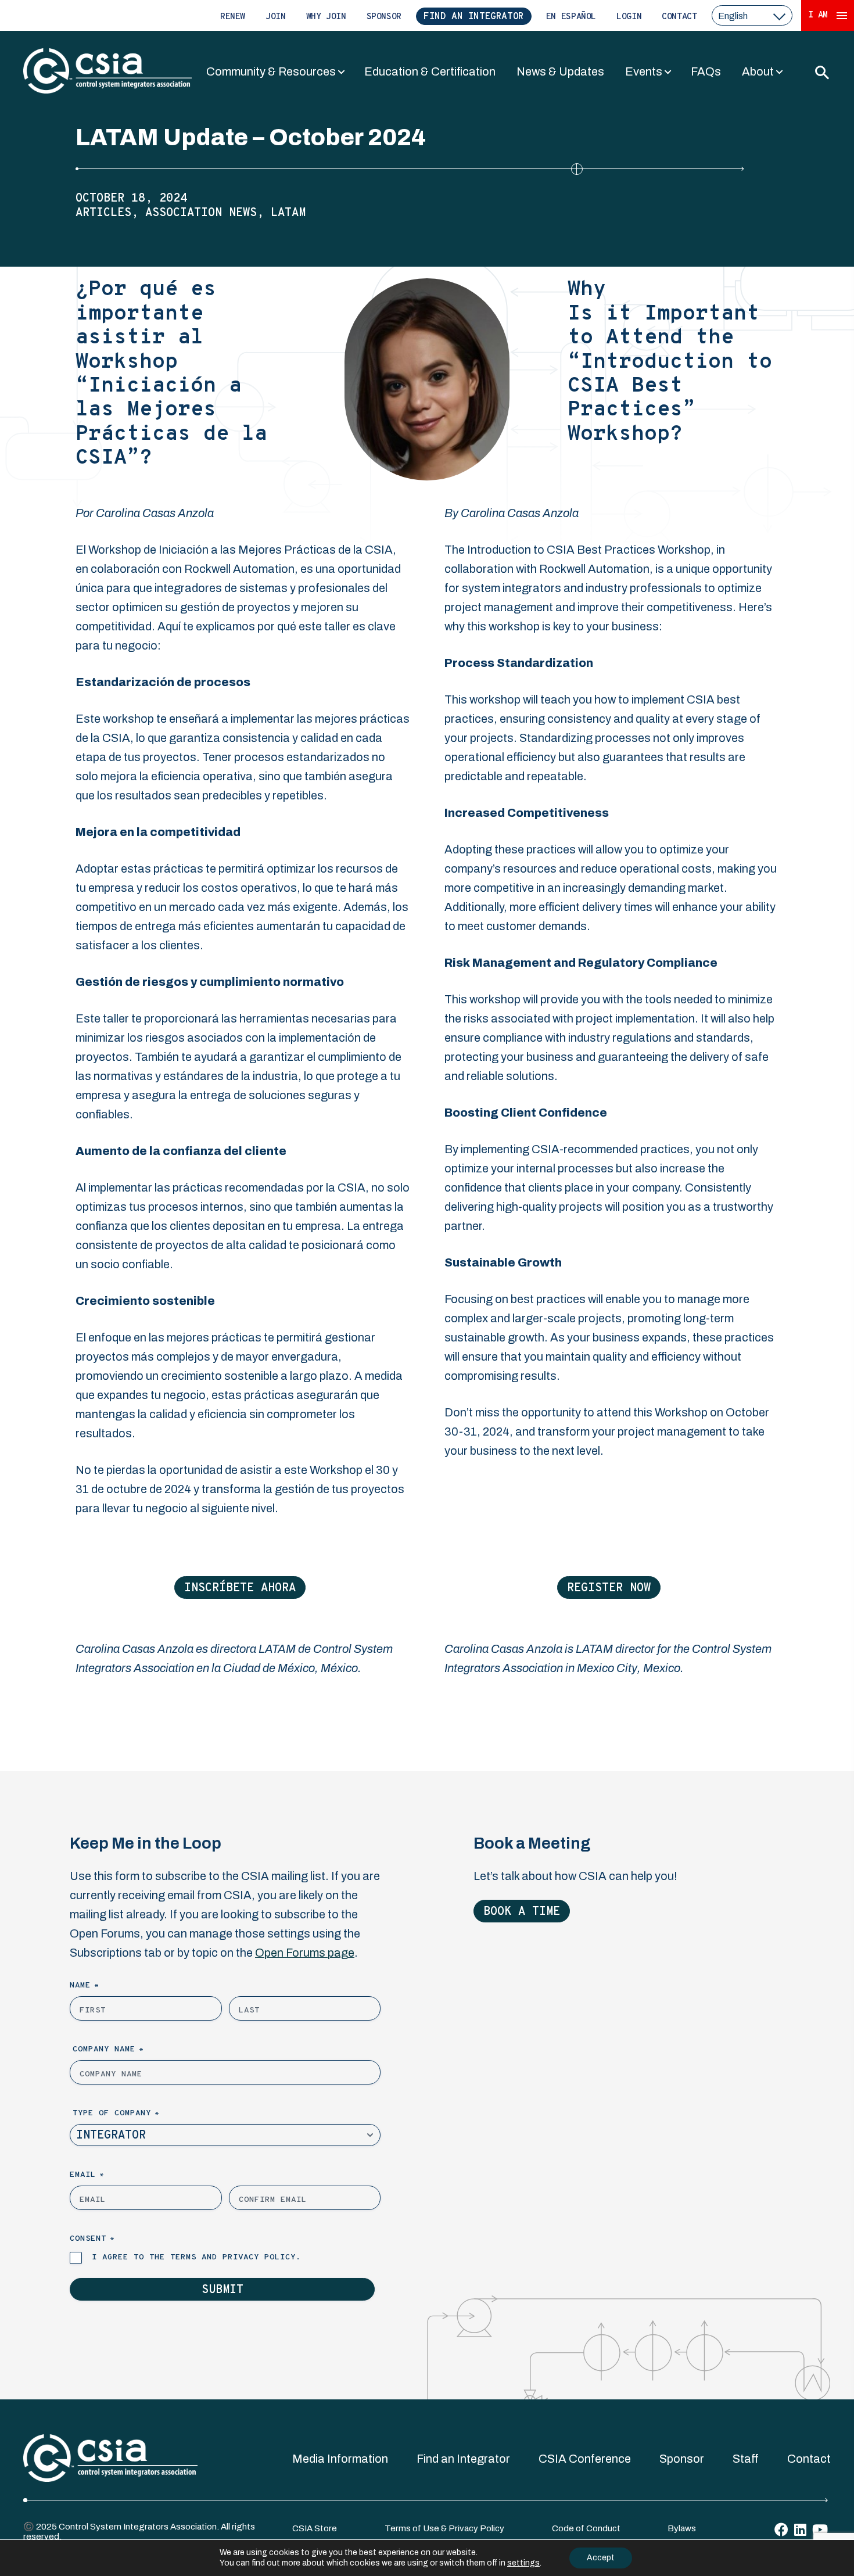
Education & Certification (430, 71)
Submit (223, 2290)
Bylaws (682, 2528)
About (758, 71)
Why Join (326, 17)
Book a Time (522, 1912)
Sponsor (384, 17)
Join (276, 17)
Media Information (340, 2459)
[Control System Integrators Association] (107, 72)
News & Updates (560, 71)
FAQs (706, 71)
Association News (201, 213)
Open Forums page (305, 1953)
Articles (103, 213)
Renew (233, 17)
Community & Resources (271, 71)
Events (644, 71)
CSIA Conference (585, 2459)
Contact (679, 17)
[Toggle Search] (821, 72)
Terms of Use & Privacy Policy (444, 2528)
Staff (746, 2459)
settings (523, 2563)
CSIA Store (315, 2528)
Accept (601, 2558)
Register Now (609, 1588)
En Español (571, 17)
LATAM (288, 213)
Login (629, 17)
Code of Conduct (586, 2528)
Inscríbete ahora (240, 1588)
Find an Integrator (474, 17)
